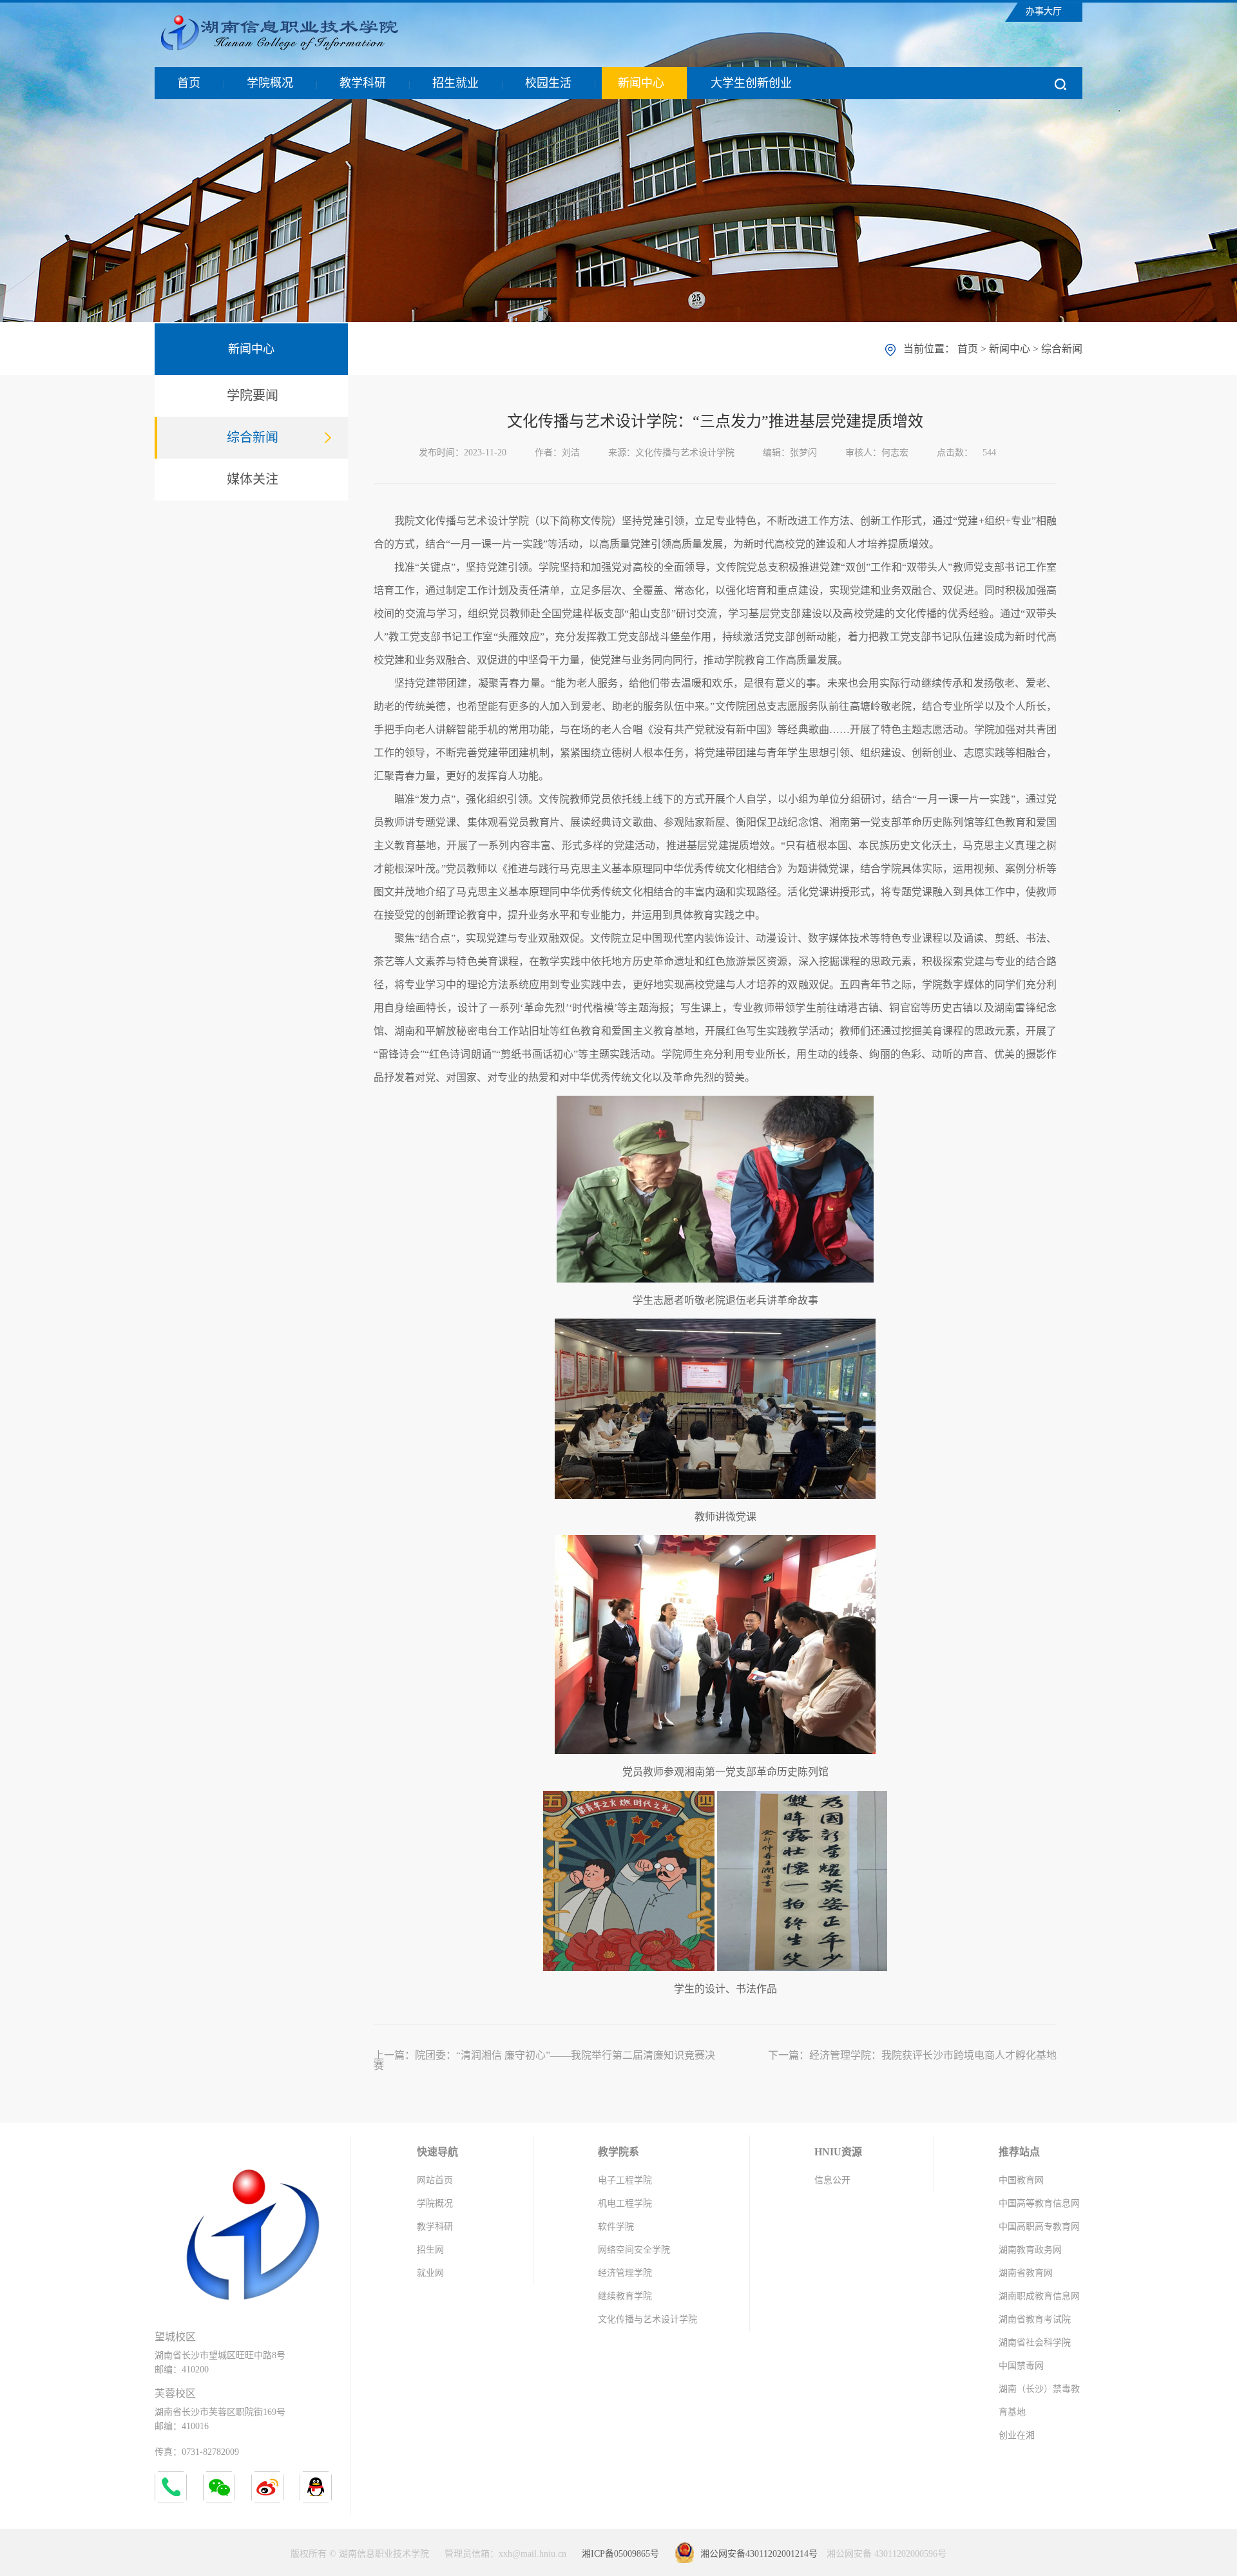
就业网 (430, 2273)
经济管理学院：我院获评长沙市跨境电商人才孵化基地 (933, 2055)
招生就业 (455, 83)
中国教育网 (1021, 2180)
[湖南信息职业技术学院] (306, 49)
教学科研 (363, 83)
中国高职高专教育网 (1039, 2227)
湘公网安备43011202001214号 (759, 2554)
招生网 (430, 2250)
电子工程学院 (625, 2180)
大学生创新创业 (751, 83)
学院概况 (270, 83)
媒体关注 (253, 479)
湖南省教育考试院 (1035, 2319)
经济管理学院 (625, 2273)
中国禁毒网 (1021, 2366)
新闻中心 (641, 83)
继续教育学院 (625, 2296)
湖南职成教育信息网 (1039, 2296)
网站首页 (435, 2180)
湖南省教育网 (1026, 2273)
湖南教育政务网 (1030, 2250)
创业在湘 (1017, 2435)
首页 (189, 83)
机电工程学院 (625, 2203)
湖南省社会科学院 (1035, 2342)
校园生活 (548, 83)
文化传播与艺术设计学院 (647, 2319)
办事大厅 (1044, 11)
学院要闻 (253, 396)
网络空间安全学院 (634, 2250)
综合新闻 (253, 437)
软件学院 (616, 2227)
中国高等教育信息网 (1039, 2203)
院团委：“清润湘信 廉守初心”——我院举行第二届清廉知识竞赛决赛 (544, 2060)
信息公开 (832, 2180)
